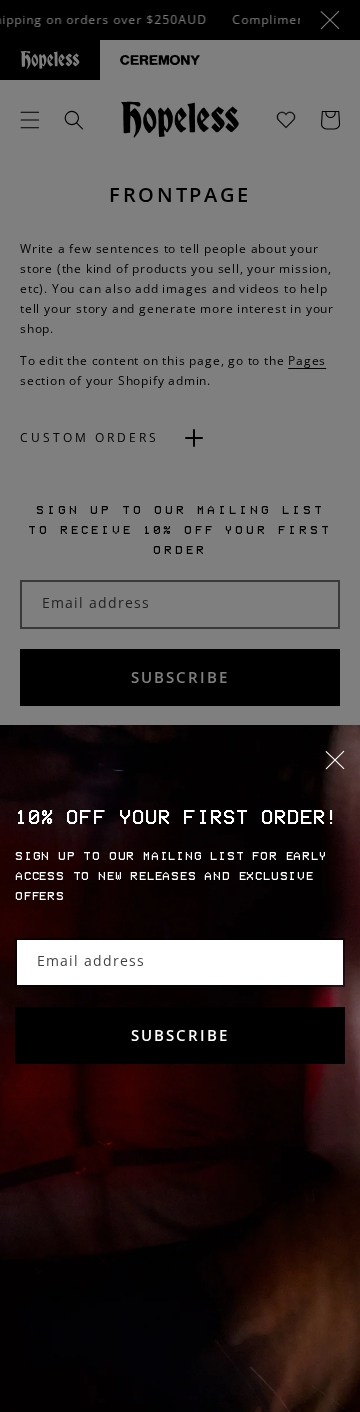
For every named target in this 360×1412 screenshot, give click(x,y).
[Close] (180, 772)
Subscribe (180, 1035)
